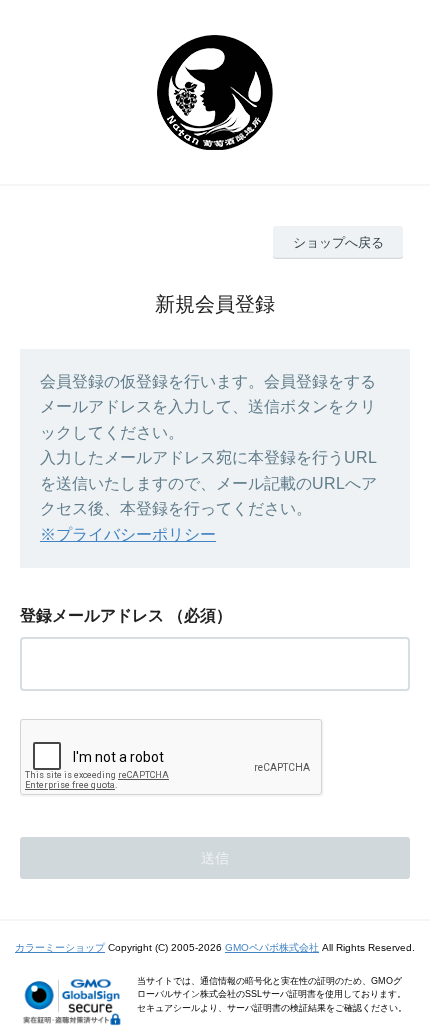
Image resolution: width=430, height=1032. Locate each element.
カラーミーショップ (60, 947)
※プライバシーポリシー (128, 534)
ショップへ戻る (338, 242)
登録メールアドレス (92, 615)
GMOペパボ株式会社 (272, 947)
